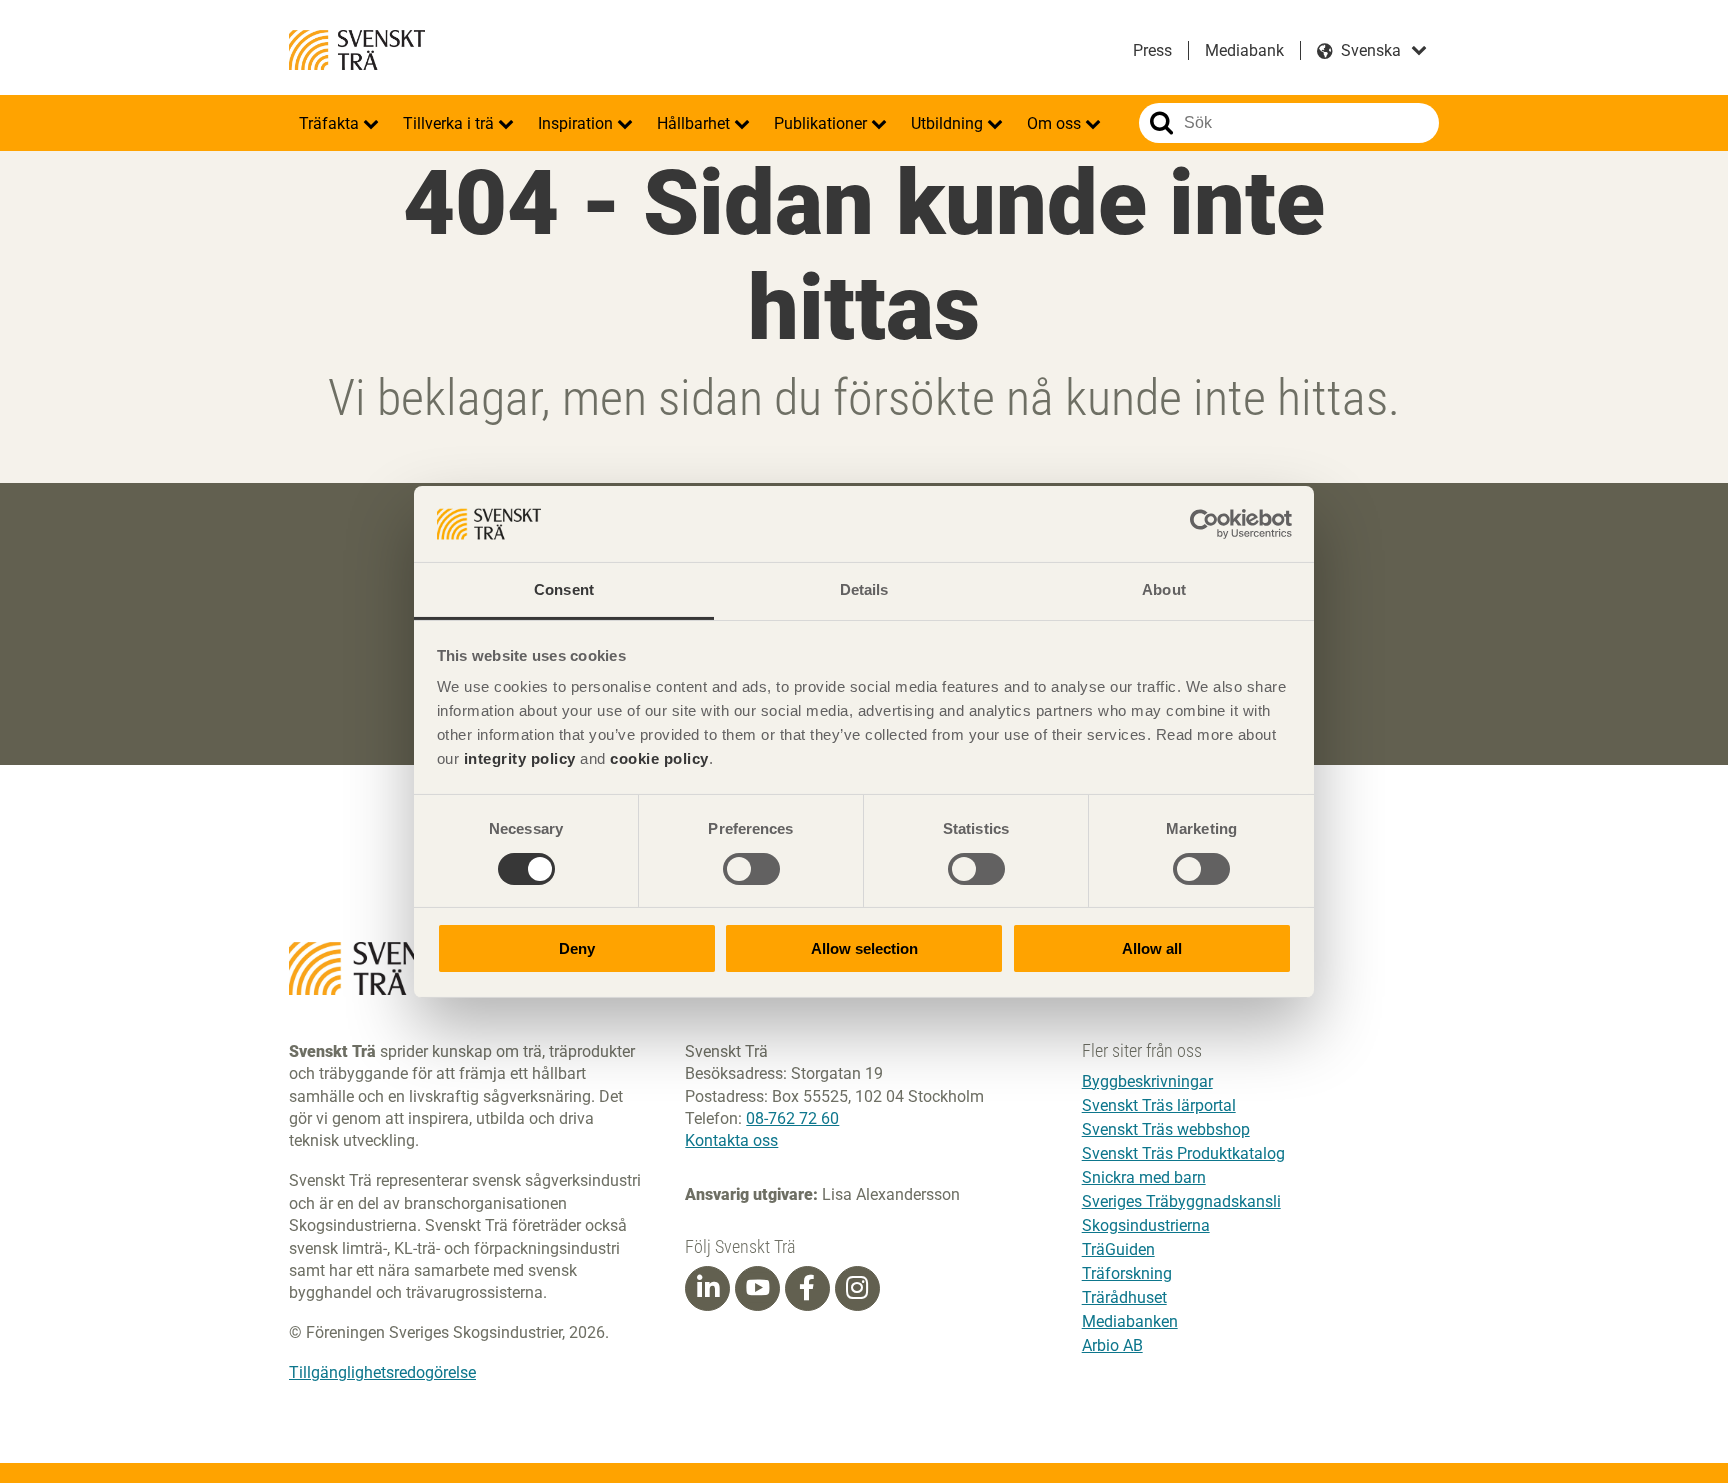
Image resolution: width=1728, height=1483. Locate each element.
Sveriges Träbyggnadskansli (1181, 1201)
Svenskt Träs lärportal (1159, 1105)
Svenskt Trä (357, 50)
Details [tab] (864, 589)
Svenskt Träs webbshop (1166, 1129)
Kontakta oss (731, 1140)
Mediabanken (1130, 1321)
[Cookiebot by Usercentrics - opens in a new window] (1204, 524)
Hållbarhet (695, 123)
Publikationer (822, 123)
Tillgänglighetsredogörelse (382, 1372)
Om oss (1056, 123)
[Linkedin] (708, 1288)
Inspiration (577, 123)
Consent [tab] (564, 589)
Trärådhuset (1124, 1297)
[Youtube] (757, 1288)
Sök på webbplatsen (1161, 123)
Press (1152, 50)
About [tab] (1164, 589)
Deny (577, 948)
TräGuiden (1118, 1249)
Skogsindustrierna (1146, 1225)
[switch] (751, 869)
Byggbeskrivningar (1147, 1081)
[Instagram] (857, 1288)
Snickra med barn (1144, 1177)
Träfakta (331, 123)
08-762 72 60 (792, 1118)
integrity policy (520, 758)
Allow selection (864, 948)
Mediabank (1244, 50)
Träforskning (1127, 1273)
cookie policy (659, 758)
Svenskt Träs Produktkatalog (1183, 1153)
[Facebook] (807, 1288)
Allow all (1152, 948)
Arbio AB (1112, 1345)
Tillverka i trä (450, 123)
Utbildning (949, 123)
